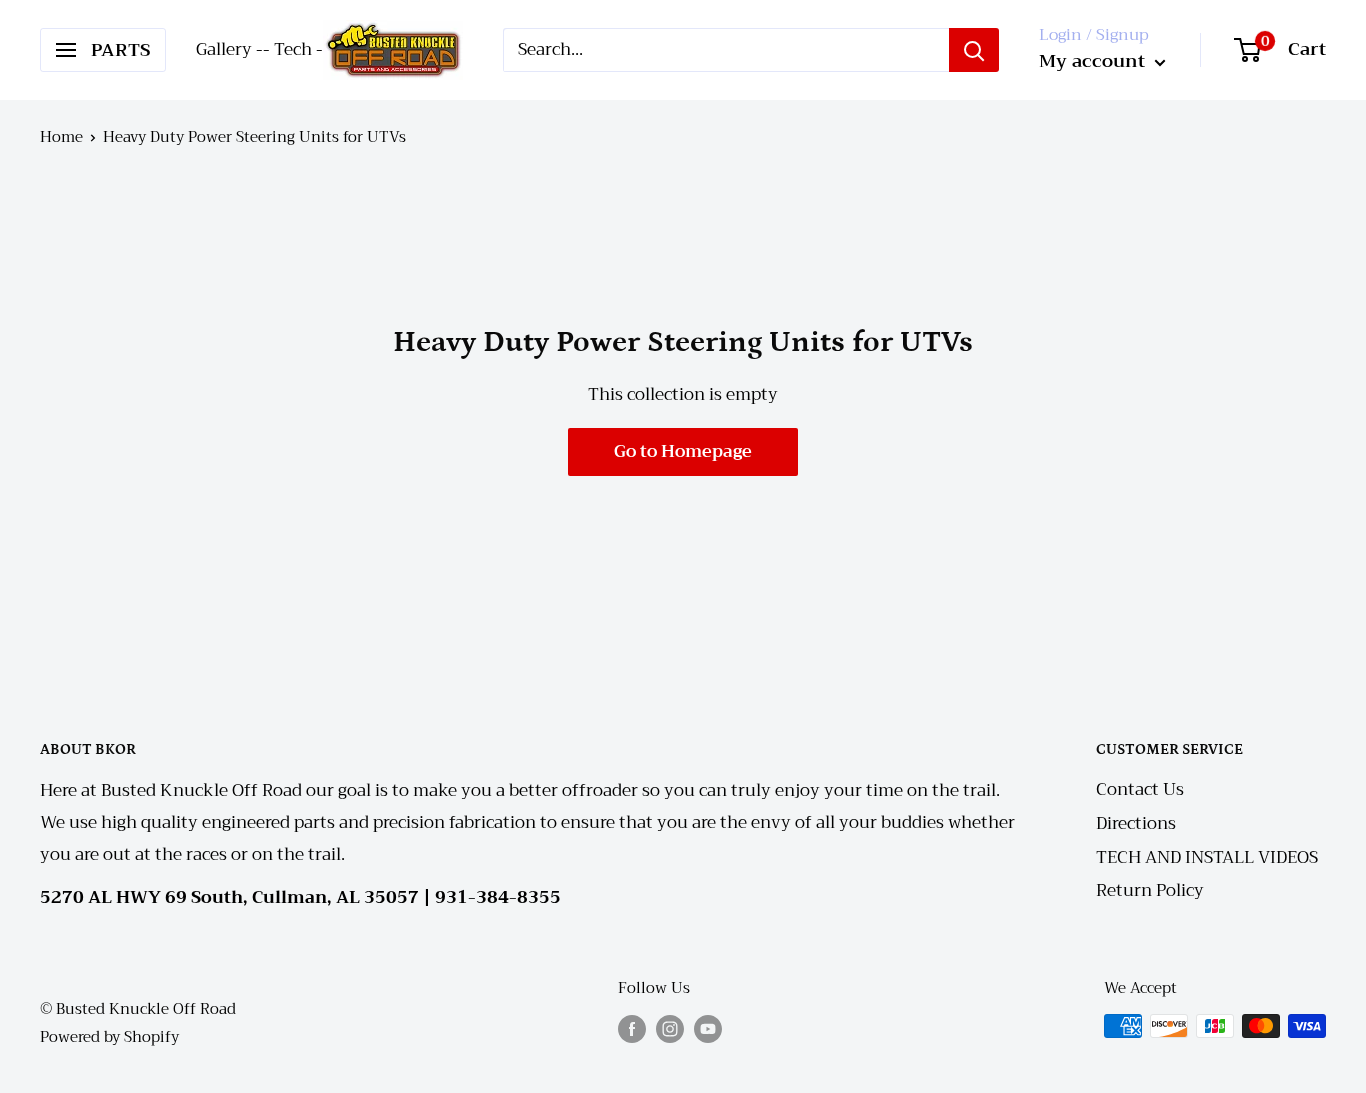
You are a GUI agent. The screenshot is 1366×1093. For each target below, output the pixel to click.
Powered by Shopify (109, 1037)
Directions (1136, 823)
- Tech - (293, 49)
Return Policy (1150, 890)
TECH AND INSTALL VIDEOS (1207, 857)
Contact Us (1140, 789)
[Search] (974, 50)
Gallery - (229, 49)
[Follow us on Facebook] (632, 1028)
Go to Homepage (683, 451)
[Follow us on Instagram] (670, 1028)
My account (1094, 61)
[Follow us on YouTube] (708, 1028)
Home (61, 137)
